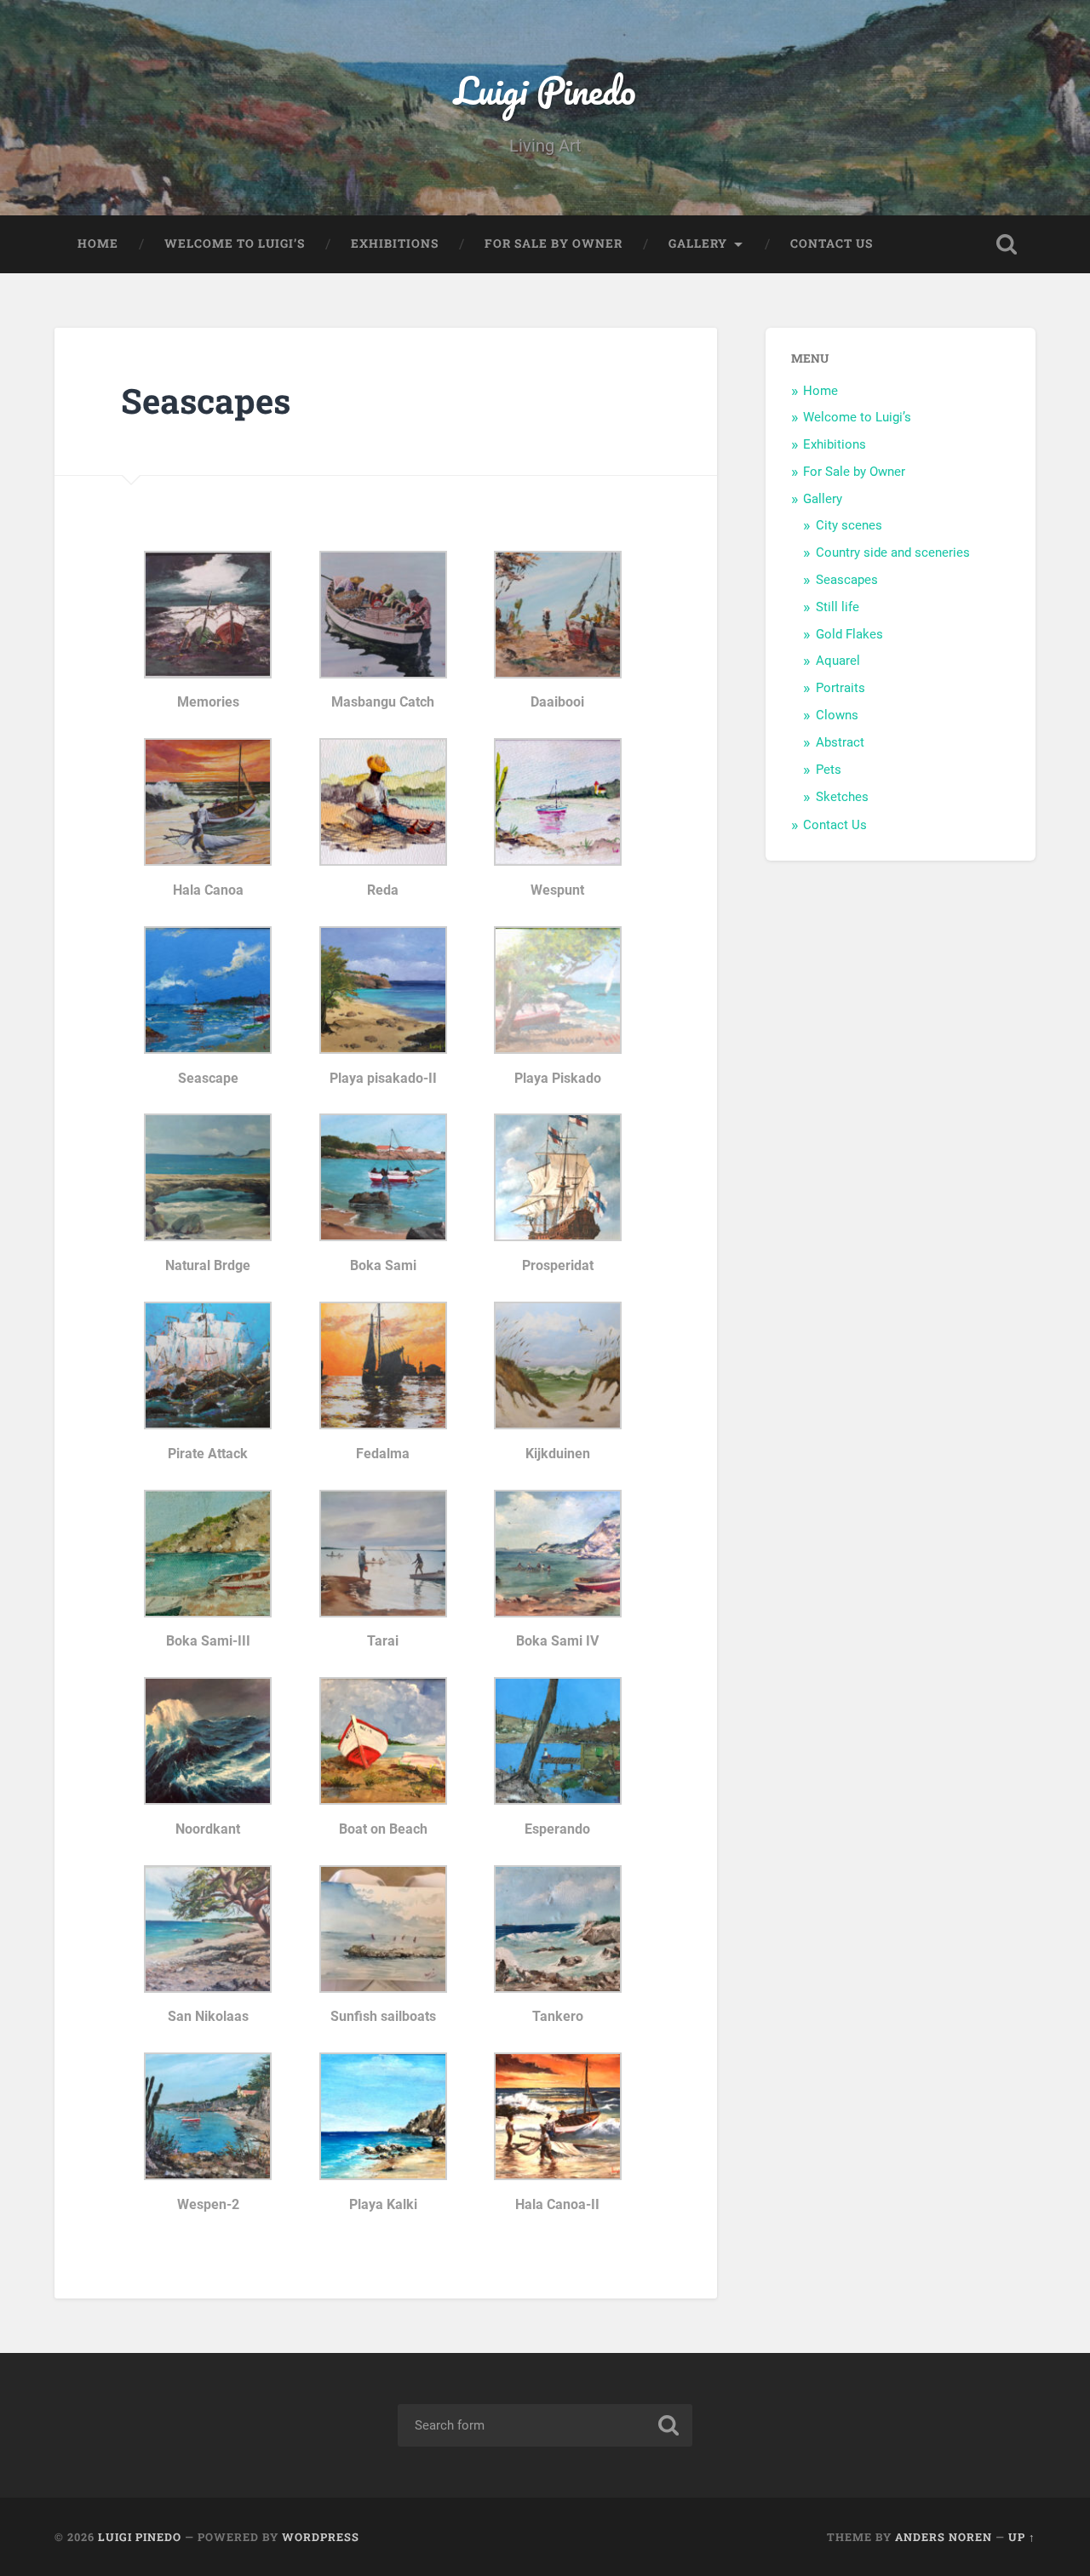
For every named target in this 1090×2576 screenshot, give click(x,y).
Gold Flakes (849, 634)
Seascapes (847, 580)
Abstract (840, 742)
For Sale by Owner (554, 243)
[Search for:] (545, 2425)
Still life (838, 607)
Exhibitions (395, 243)
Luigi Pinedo (545, 90)
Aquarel (838, 661)
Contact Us (832, 243)
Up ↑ (1022, 2537)
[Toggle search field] (1007, 244)
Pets (829, 770)
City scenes (849, 525)
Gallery (698, 243)
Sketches (842, 797)
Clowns (837, 715)
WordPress (321, 2537)
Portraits (840, 688)
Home (98, 243)
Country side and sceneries (893, 552)
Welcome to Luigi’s (235, 243)
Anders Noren (944, 2537)
